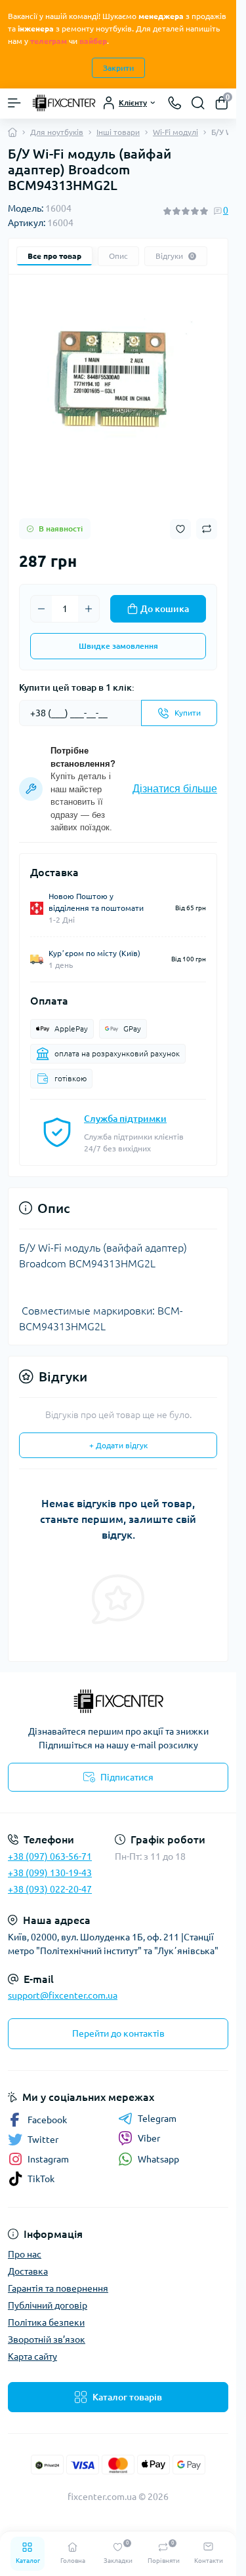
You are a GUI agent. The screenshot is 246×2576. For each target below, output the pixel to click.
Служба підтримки (125, 1119)
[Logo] (64, 103)
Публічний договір (48, 2305)
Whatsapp (158, 2159)
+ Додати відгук (118, 1445)
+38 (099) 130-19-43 (50, 1873)
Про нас (25, 2254)
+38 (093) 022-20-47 (50, 1889)
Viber (149, 2138)
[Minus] (41, 609)
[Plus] (89, 609)
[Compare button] (207, 529)
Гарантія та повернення (58, 2288)
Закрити (118, 68)
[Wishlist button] (180, 529)
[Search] (198, 103)
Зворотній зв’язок (47, 2339)
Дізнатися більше (175, 789)
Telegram (157, 2119)
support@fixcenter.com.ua (63, 1995)
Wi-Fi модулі (175, 132)
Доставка (28, 2271)
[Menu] (14, 103)
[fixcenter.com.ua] (118, 1701)
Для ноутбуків (57, 132)
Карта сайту (32, 2356)
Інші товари (118, 132)
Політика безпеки (46, 2322)
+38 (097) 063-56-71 (50, 1856)
